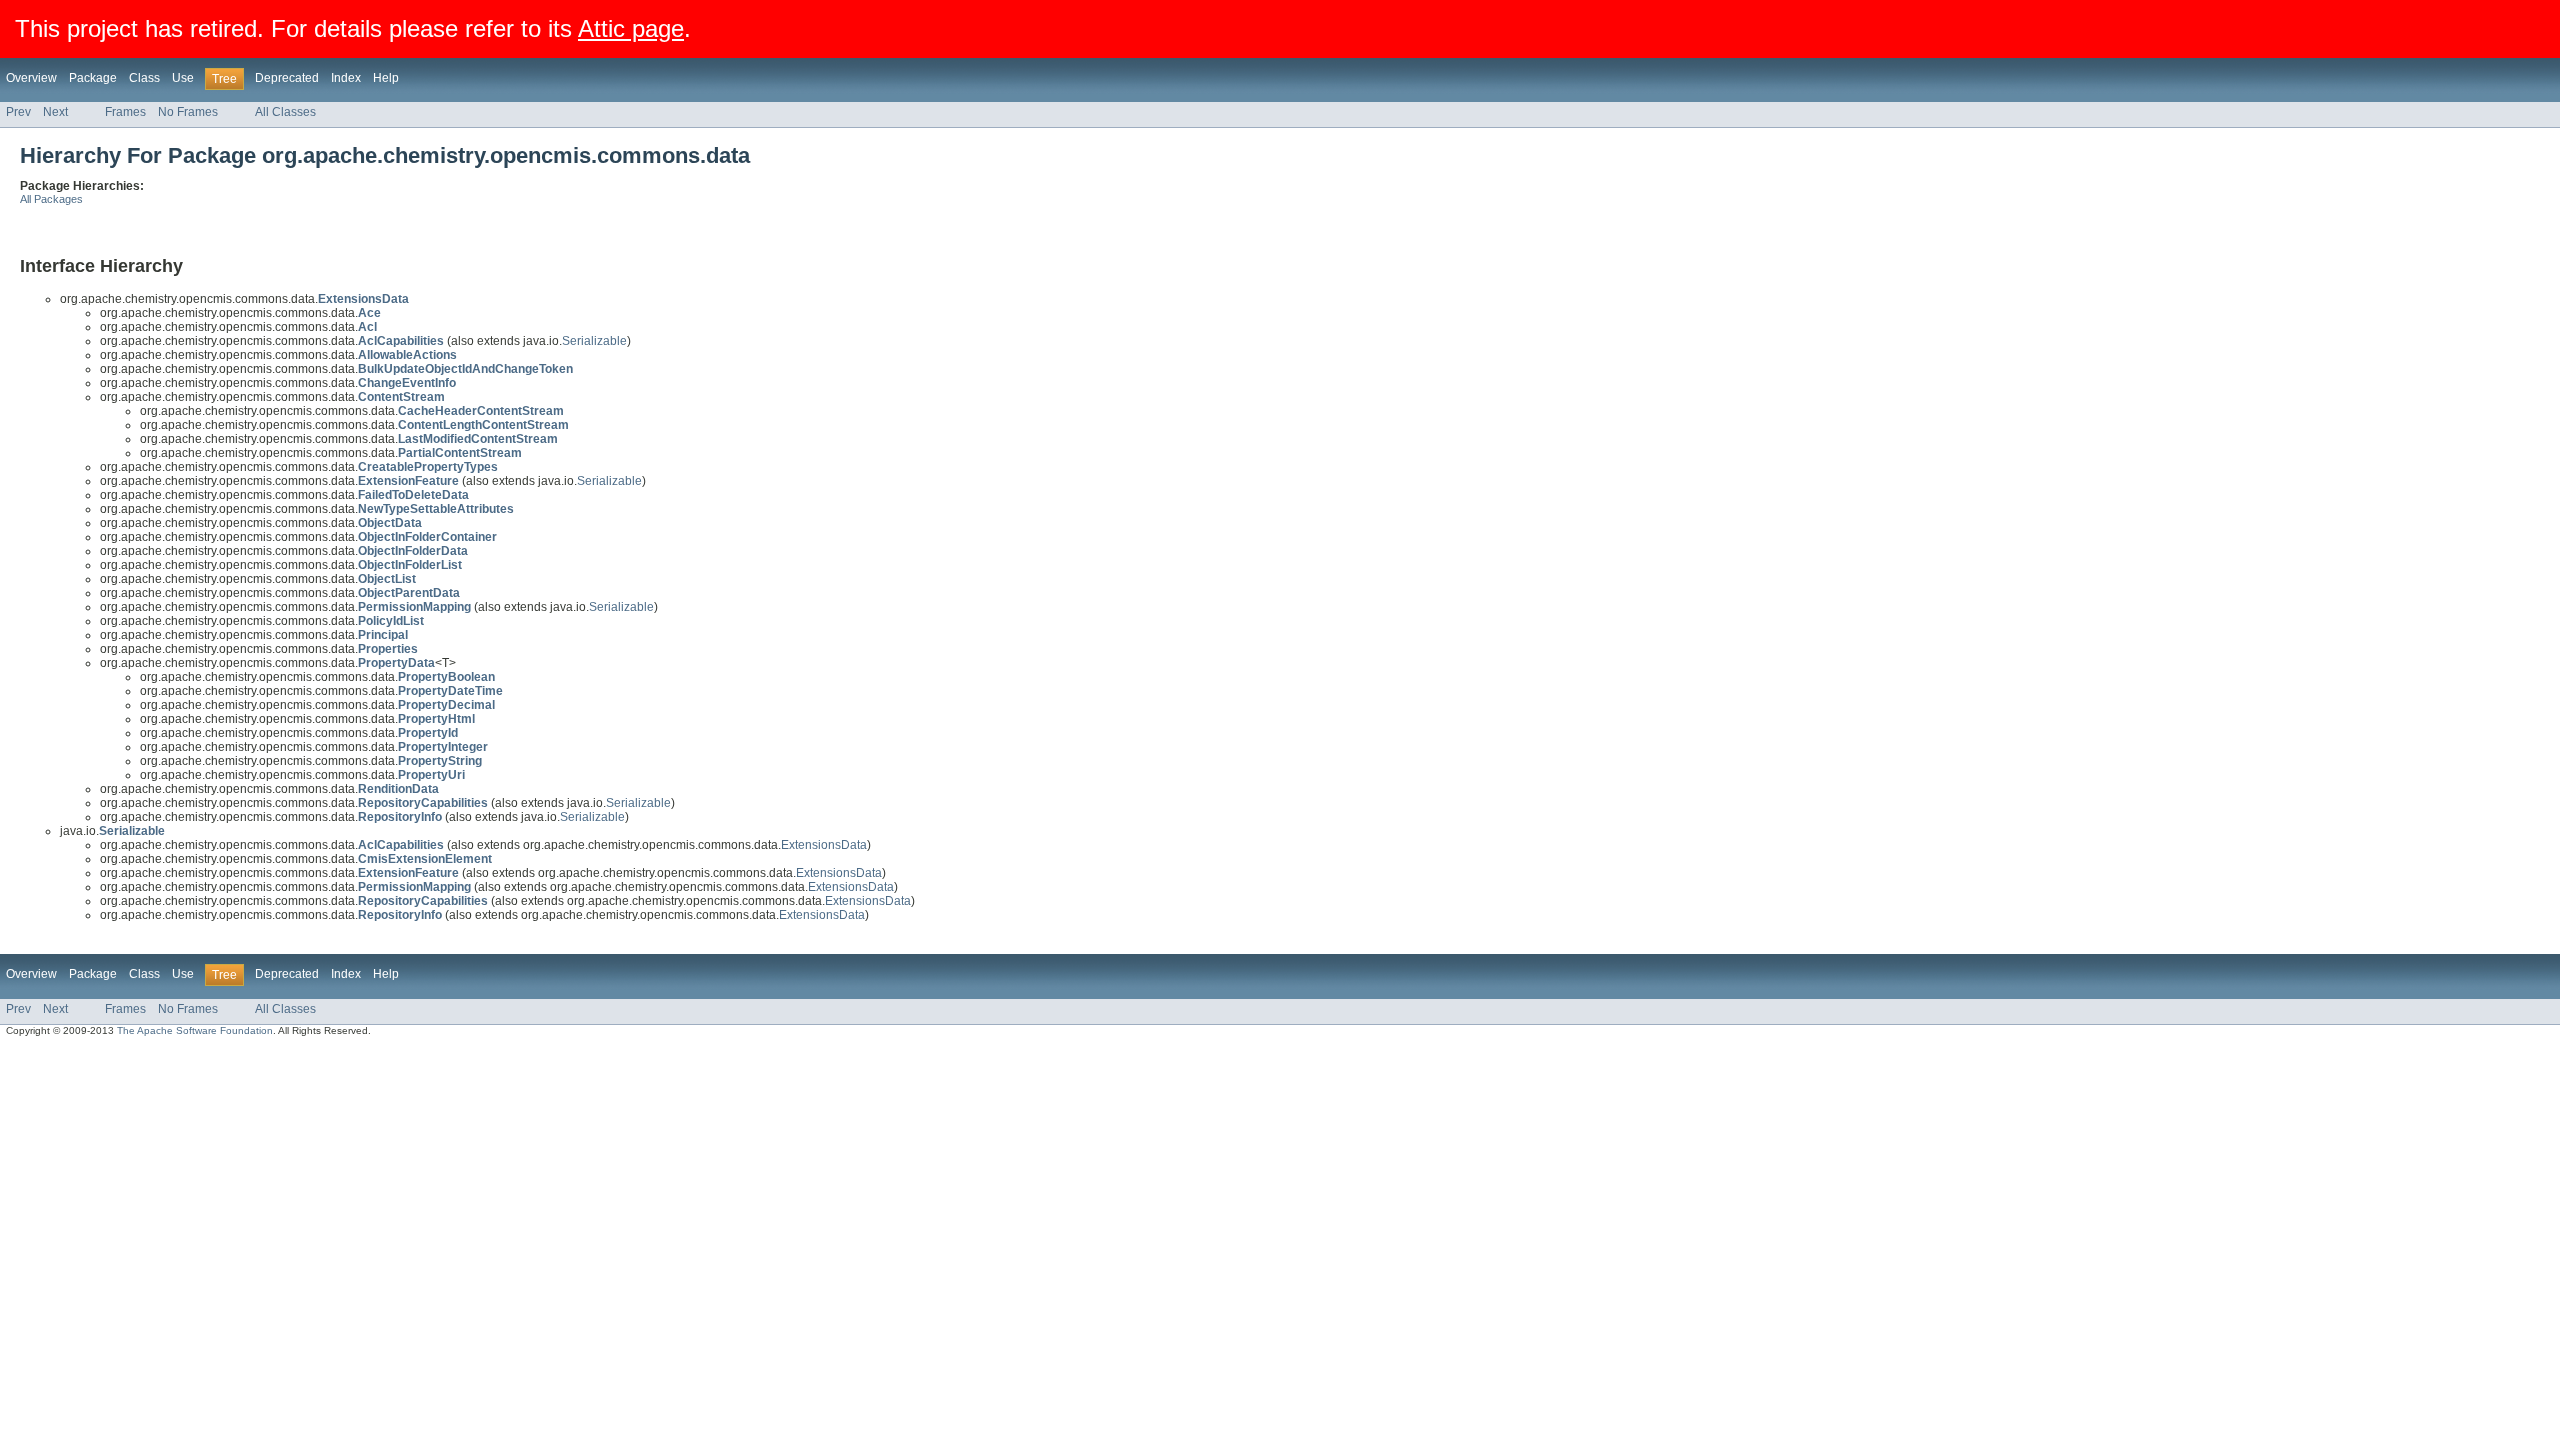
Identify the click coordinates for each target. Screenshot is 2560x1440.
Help (386, 78)
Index (346, 78)
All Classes (285, 112)
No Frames (188, 112)
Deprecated (287, 78)
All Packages (51, 199)
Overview (31, 78)
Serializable (594, 341)
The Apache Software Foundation (195, 1030)
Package (93, 78)
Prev (18, 112)
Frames (125, 112)
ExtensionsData (824, 845)
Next (55, 112)
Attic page (631, 28)
